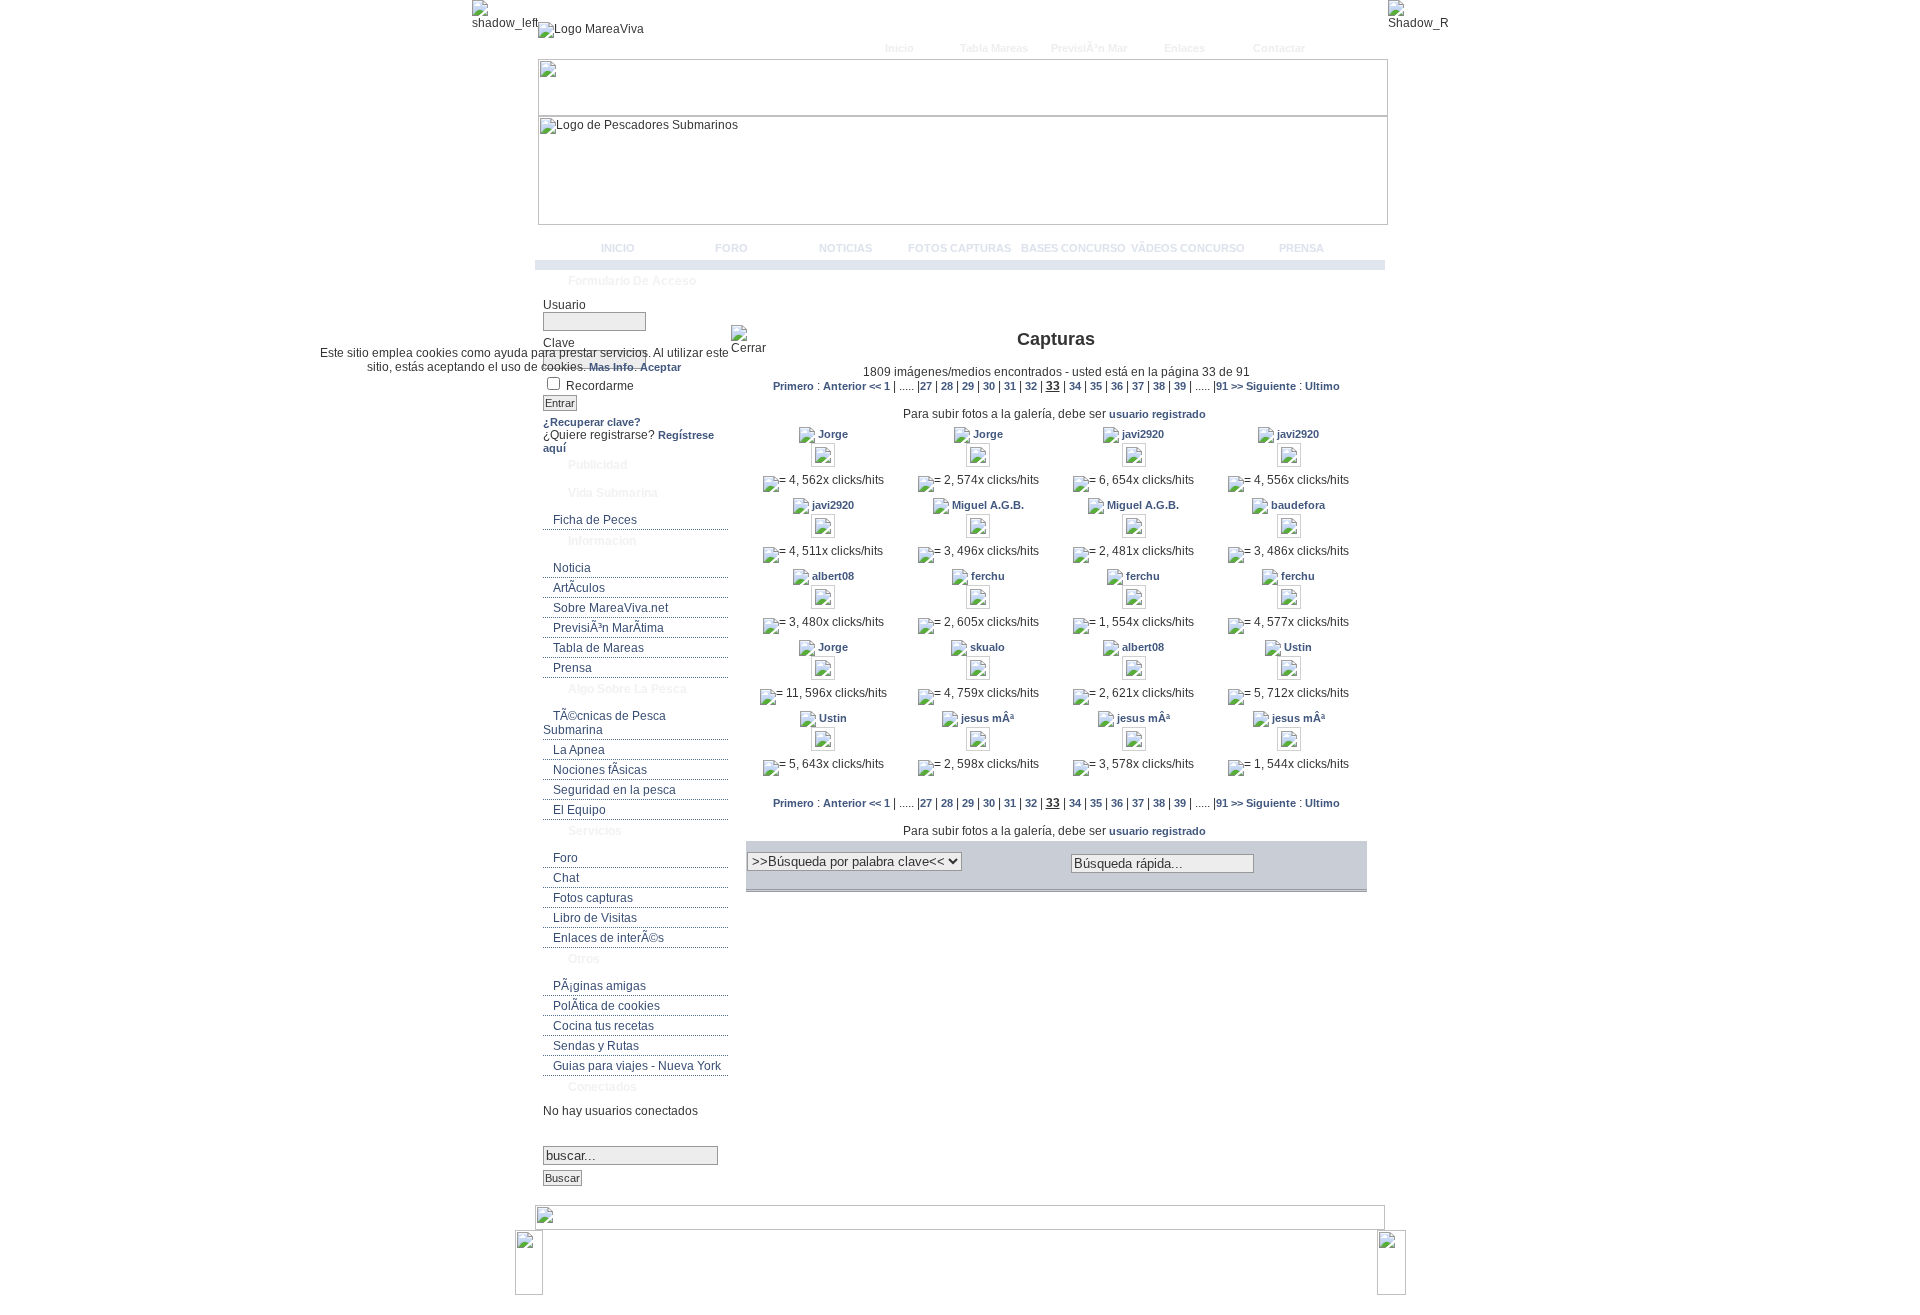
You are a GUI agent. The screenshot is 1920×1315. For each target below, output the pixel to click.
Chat (566, 878)
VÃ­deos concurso (1188, 248)
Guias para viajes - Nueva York (637, 1066)
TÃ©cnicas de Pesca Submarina (604, 723)
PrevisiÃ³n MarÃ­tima (608, 628)
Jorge (831, 434)
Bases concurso (1073, 248)
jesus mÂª (986, 718)
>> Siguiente (1263, 386)
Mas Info (611, 367)
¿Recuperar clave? (592, 422)
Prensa (1301, 248)
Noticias (845, 248)
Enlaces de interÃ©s (608, 938)
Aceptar (660, 367)
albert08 (831, 576)
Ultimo (1322, 386)
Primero (795, 386)
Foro (731, 248)
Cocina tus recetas (603, 1026)
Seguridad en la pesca (614, 790)
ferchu (986, 576)
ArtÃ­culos (579, 588)
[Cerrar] (756, 340)
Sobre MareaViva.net (610, 608)
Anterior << (853, 386)
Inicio (899, 48)
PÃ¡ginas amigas (599, 986)
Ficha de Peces (595, 520)
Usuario (564, 305)
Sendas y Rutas (596, 1046)
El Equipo (579, 810)
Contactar (1279, 48)
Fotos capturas (959, 248)
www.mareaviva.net (964, 1253)
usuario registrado (1157, 414)
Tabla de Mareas (598, 648)
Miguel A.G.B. (986, 505)
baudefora (1296, 505)
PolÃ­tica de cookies (606, 1006)
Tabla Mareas (994, 48)
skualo (986, 647)
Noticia (572, 568)
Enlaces (1184, 48)
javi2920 (1141, 434)
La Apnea (579, 750)
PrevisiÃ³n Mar (1089, 48)
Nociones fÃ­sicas (600, 770)
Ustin (1296, 647)
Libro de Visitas (595, 918)
